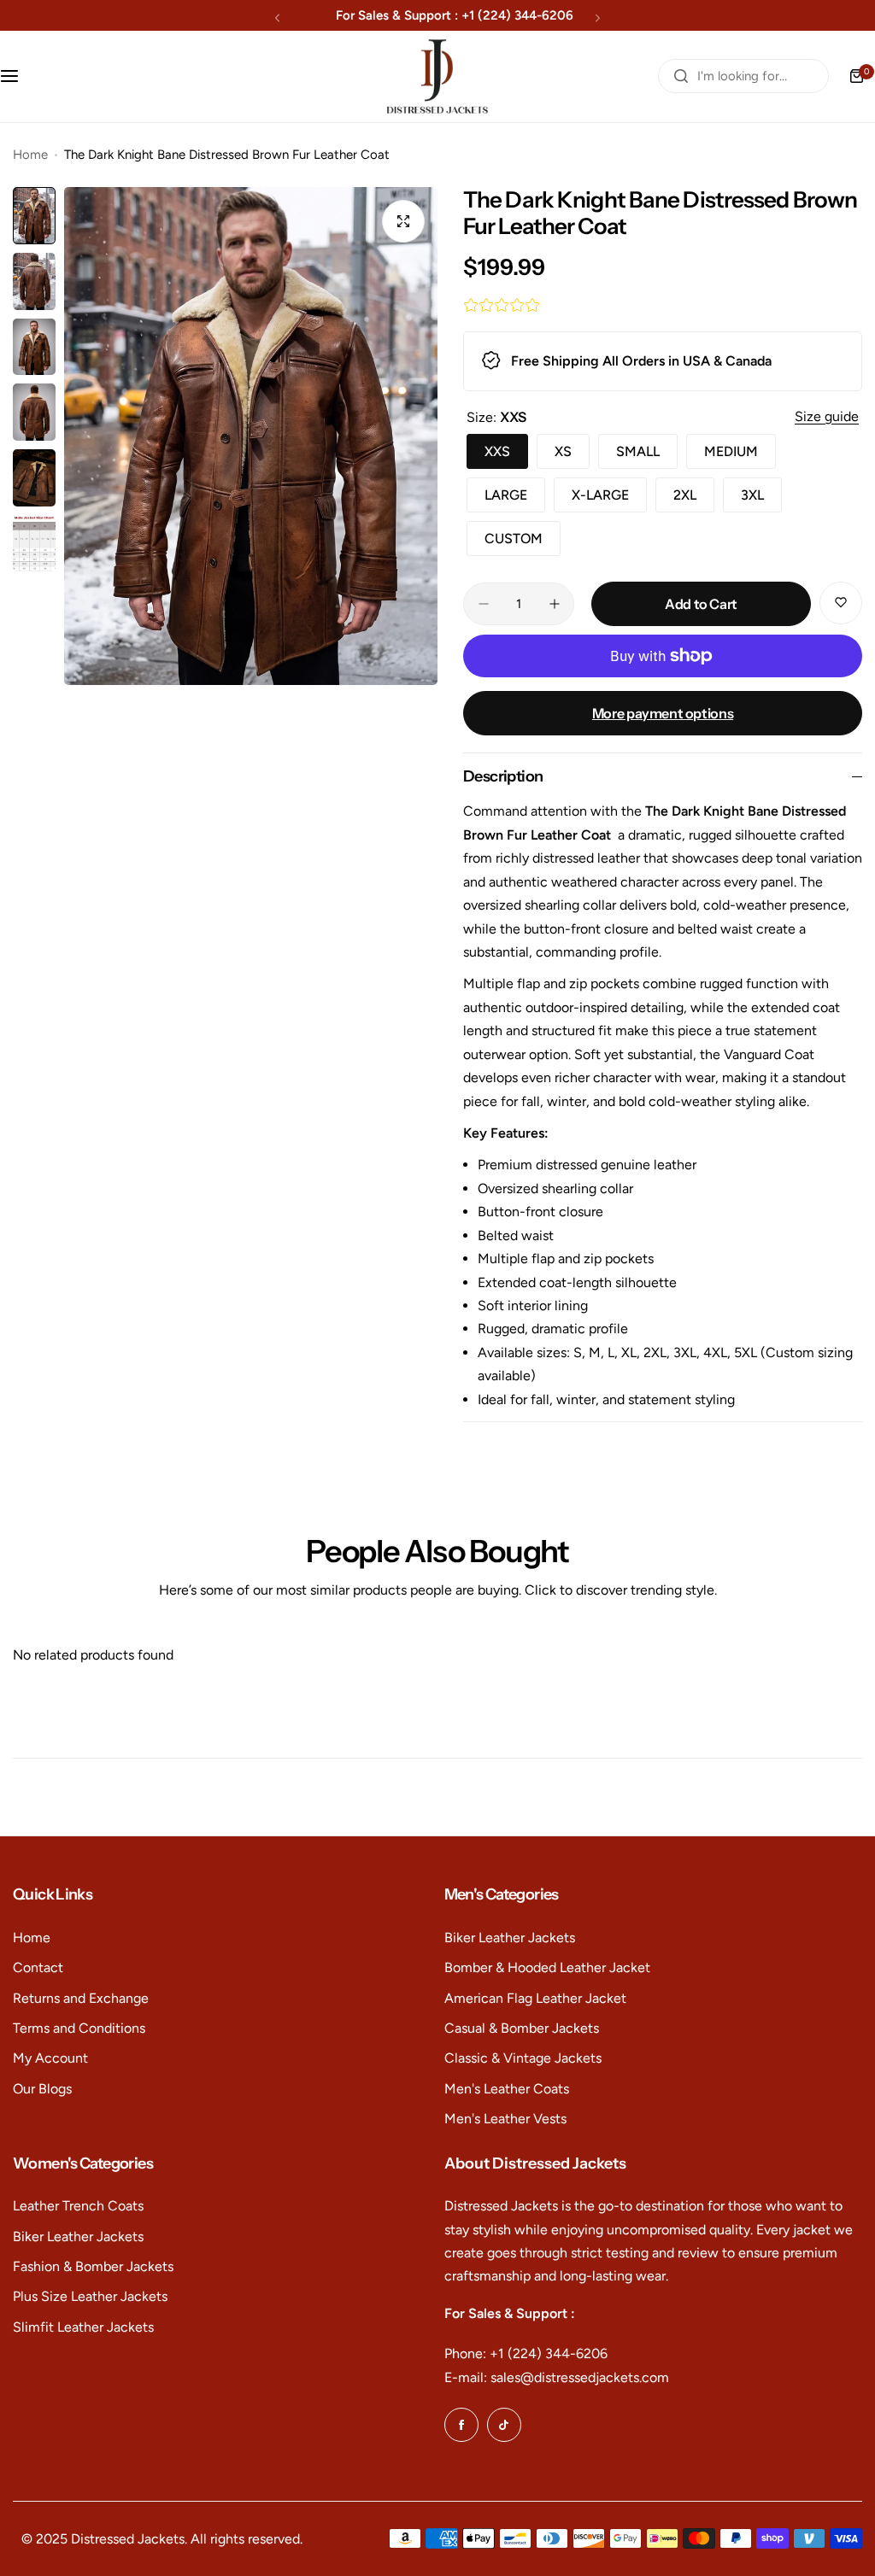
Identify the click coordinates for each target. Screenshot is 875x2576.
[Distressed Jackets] (437, 76)
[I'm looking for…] (681, 76)
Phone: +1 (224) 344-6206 (526, 2354)
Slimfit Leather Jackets (83, 2327)
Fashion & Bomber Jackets (93, 2266)
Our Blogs (42, 2089)
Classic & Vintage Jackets (523, 2058)
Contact (38, 1967)
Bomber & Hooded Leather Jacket (547, 1967)
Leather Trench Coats (78, 2206)
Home (30, 155)
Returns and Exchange (81, 1998)
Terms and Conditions (79, 2028)
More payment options (663, 713)
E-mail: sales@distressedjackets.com (557, 2377)
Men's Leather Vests (505, 2119)
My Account (50, 2058)
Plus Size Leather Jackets (90, 2296)
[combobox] (743, 76)
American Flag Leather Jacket (535, 1998)
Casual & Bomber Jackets (522, 2028)
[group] (251, 436)
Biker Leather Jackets (510, 1938)
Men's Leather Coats (507, 2089)
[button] (277, 18)
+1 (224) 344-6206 (517, 15)
